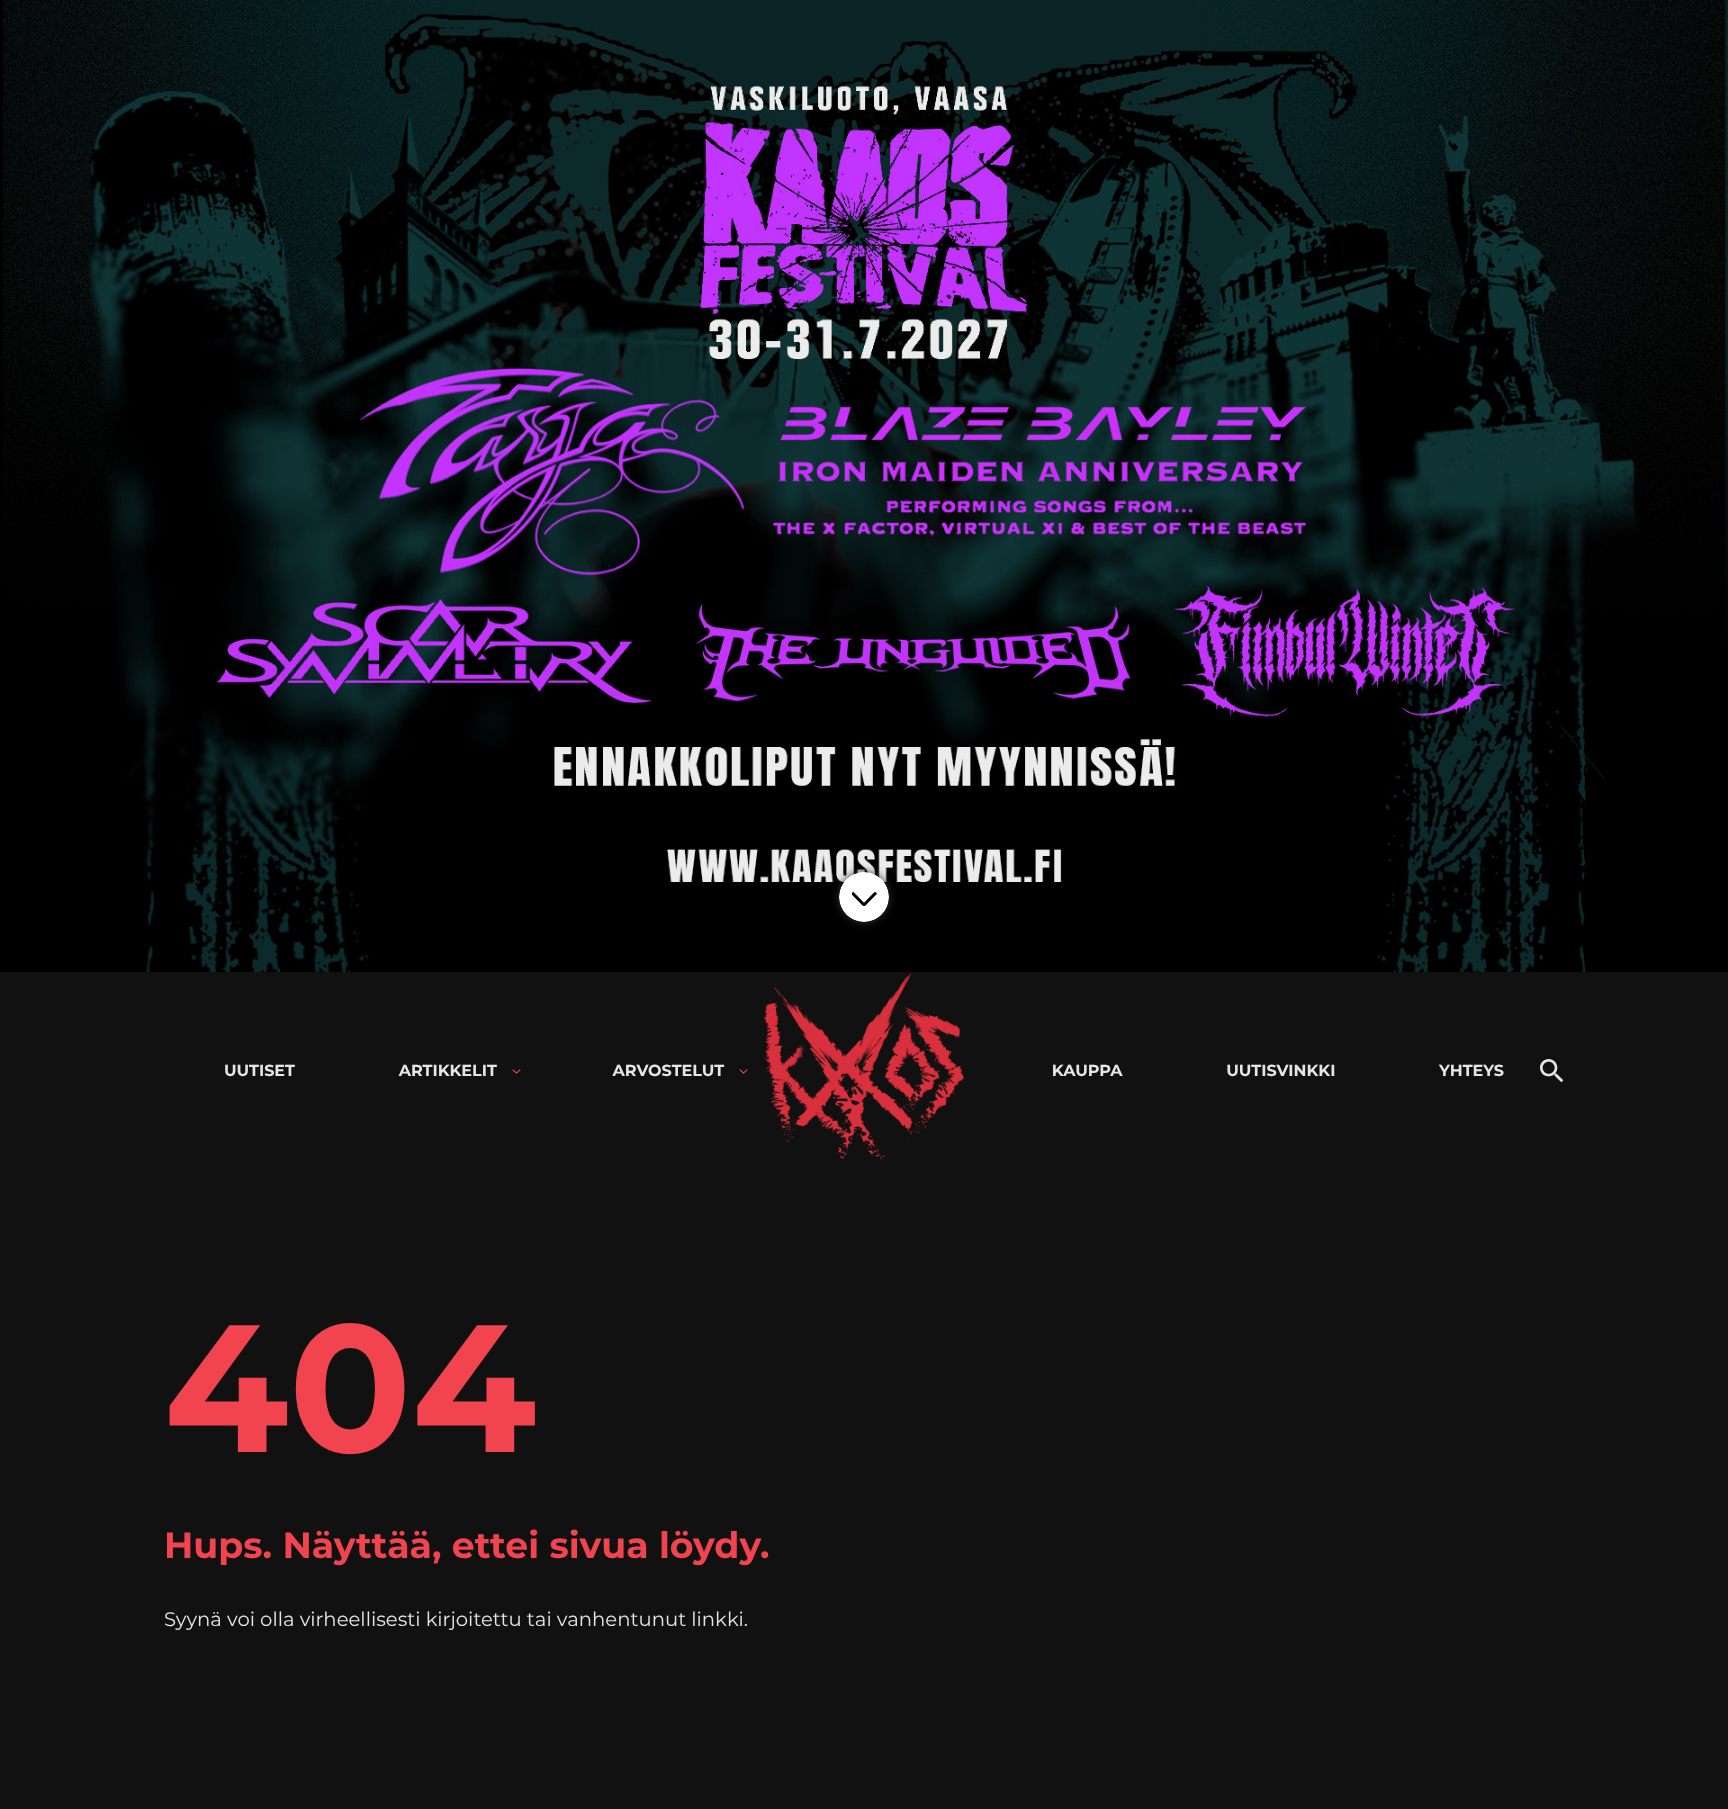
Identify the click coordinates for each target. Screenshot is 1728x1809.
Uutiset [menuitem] (259, 1071)
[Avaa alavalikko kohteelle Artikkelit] (516, 1071)
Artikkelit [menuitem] (448, 1071)
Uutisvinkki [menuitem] (1280, 1071)
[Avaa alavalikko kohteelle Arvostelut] (743, 1071)
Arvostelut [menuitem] (669, 1071)
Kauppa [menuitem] (1087, 1071)
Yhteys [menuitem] (1471, 1071)
